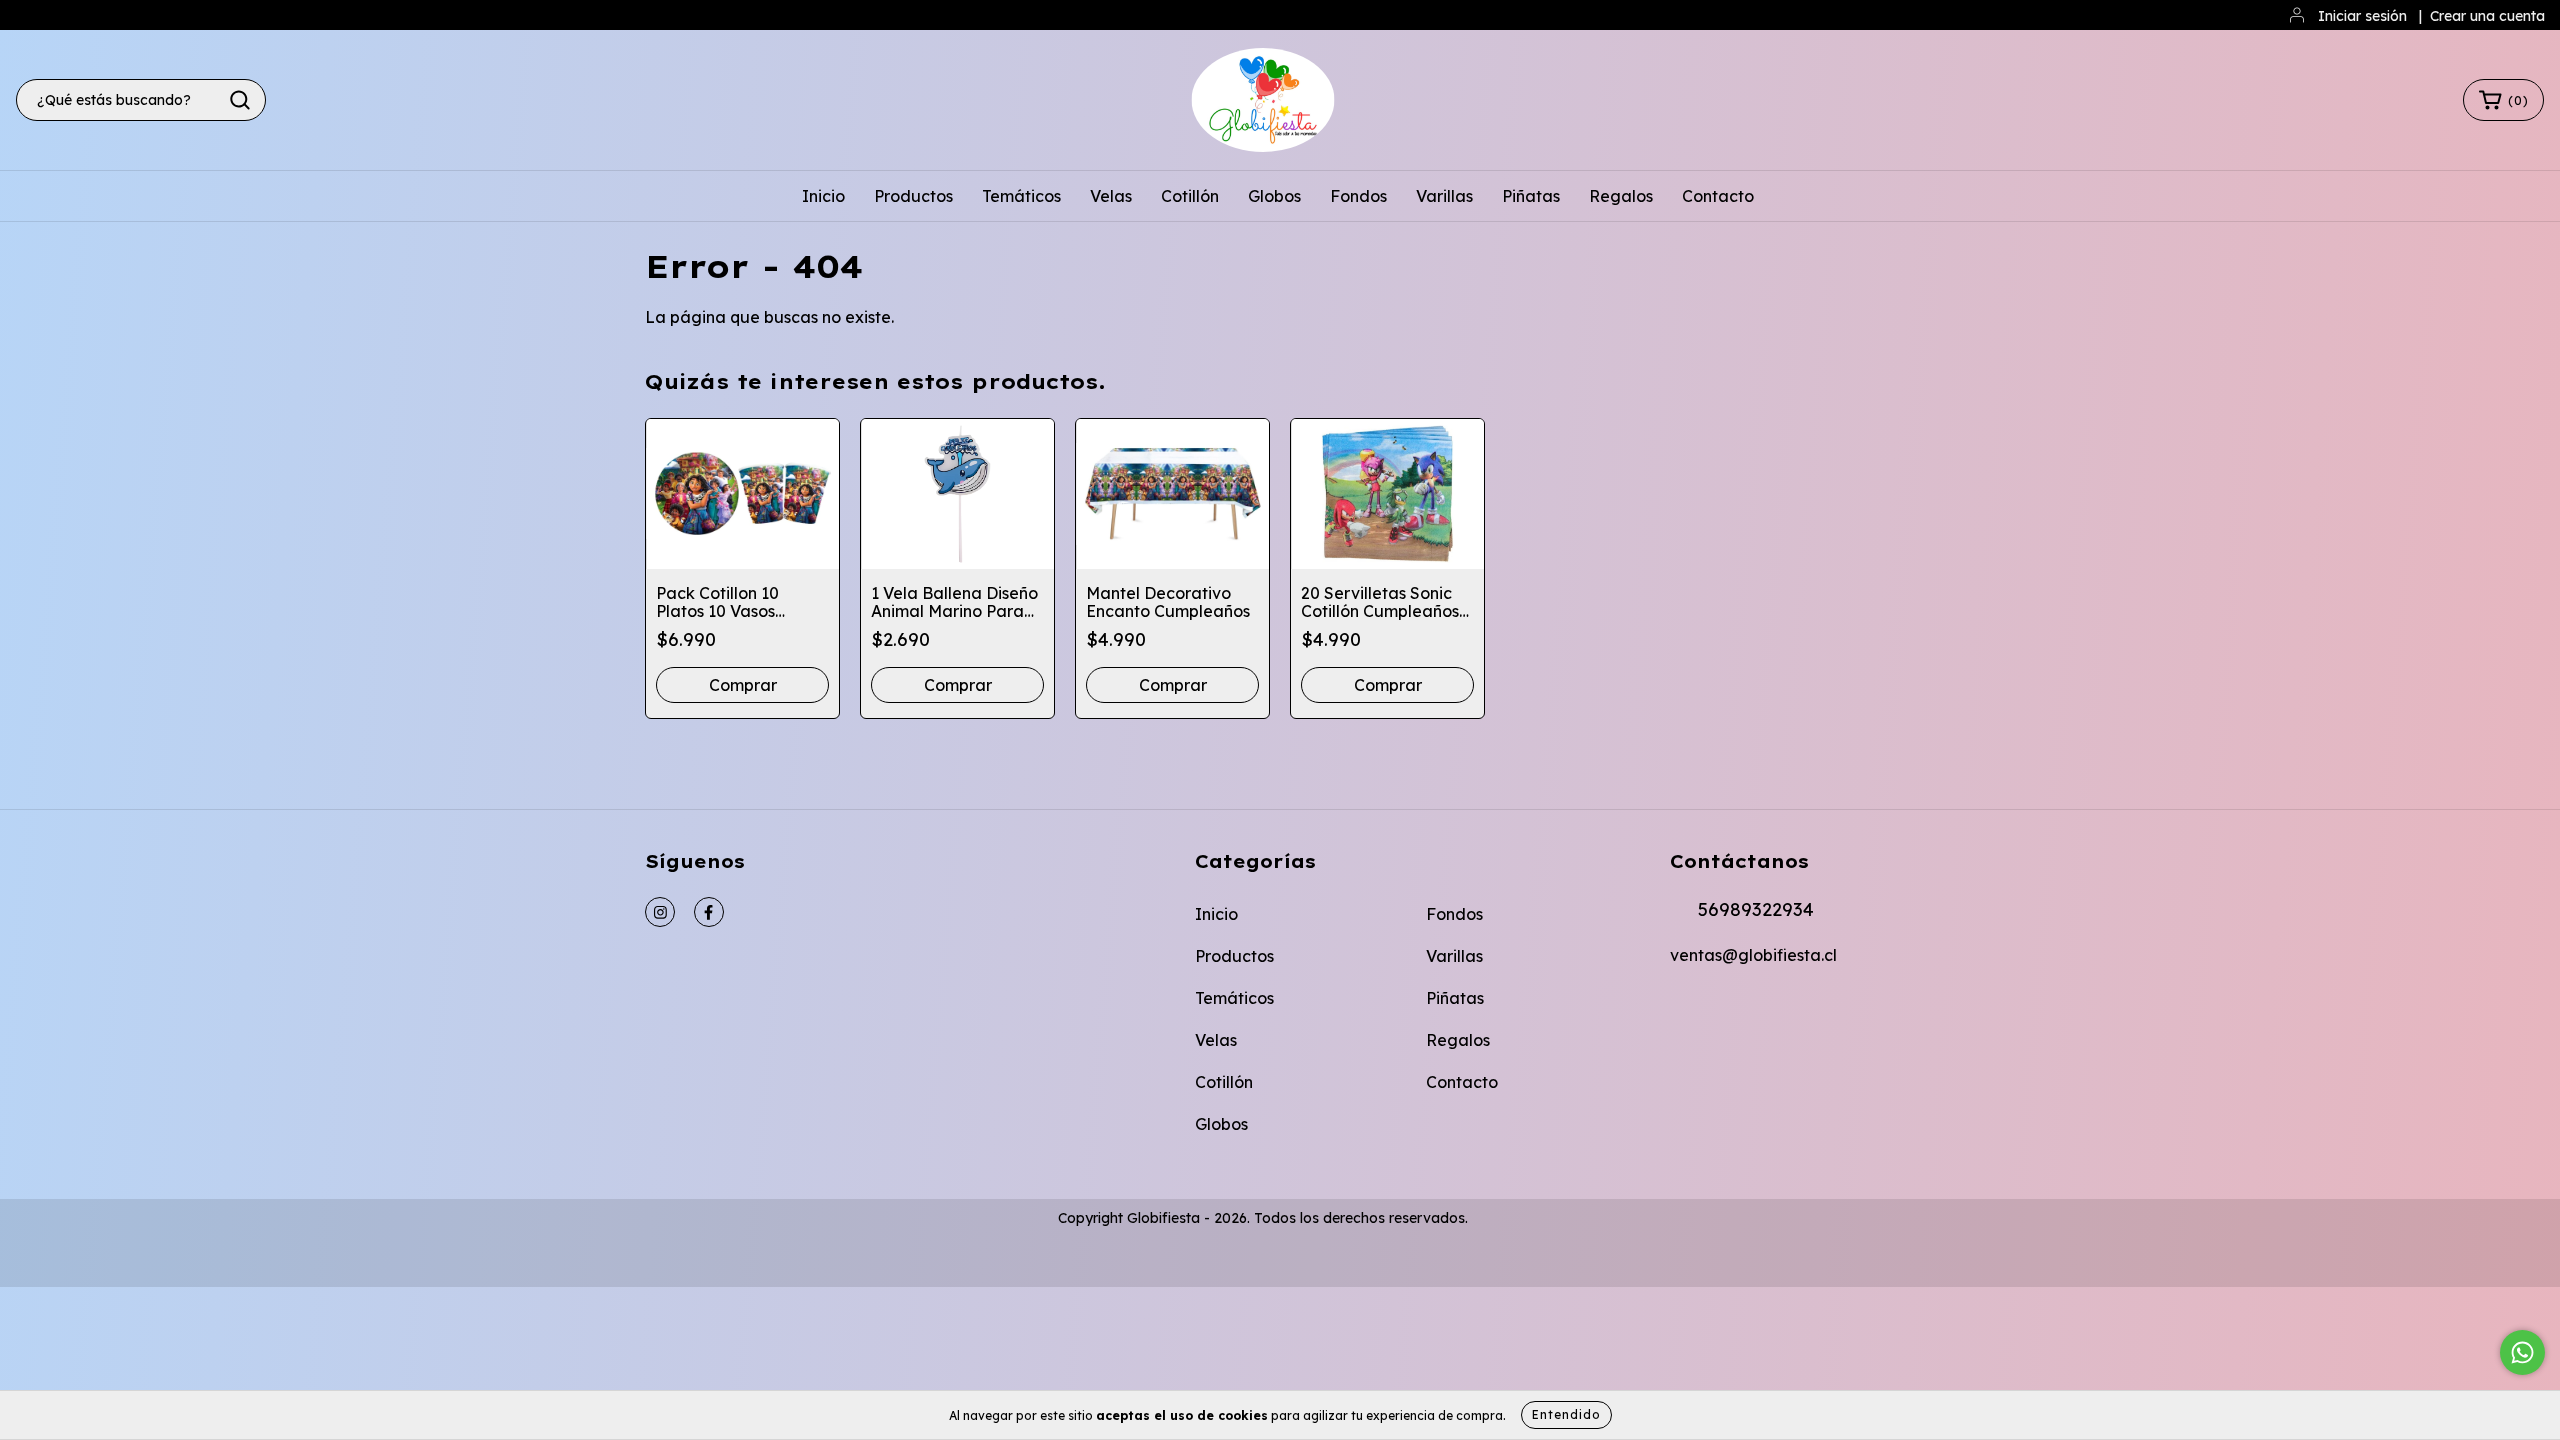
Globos (1274, 196)
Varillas (1444, 196)
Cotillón (1190, 196)
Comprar (1173, 685)
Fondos (1358, 196)
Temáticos (1021, 196)
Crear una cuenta (2487, 16)
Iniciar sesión (2362, 16)
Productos (913, 196)
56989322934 (1756, 909)
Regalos (1621, 196)
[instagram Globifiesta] (660, 912)
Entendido (1566, 1414)
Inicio (823, 196)
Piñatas (1531, 196)
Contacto (1718, 196)
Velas (1111, 196)
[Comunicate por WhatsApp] (2522, 1352)
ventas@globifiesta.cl (1753, 955)
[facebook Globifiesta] (709, 912)
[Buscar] (240, 100)
